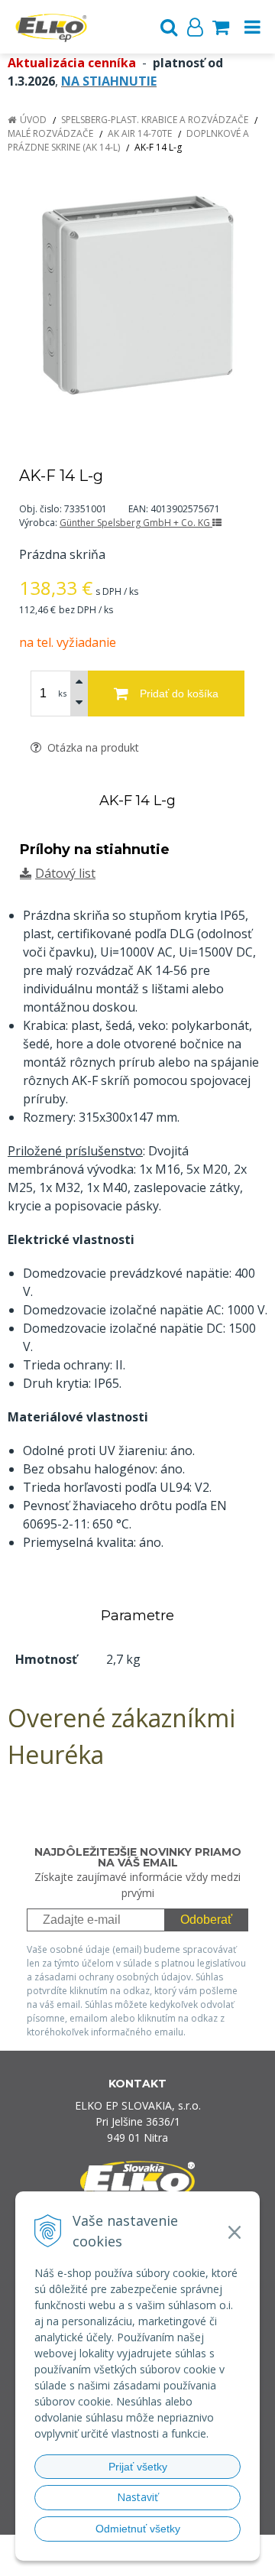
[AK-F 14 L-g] (137, 292)
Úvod (33, 120)
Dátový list (65, 873)
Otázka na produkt (92, 747)
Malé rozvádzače (50, 133)
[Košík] (221, 27)
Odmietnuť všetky (138, 2529)
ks (62, 693)
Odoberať (206, 1920)
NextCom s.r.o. (167, 2561)
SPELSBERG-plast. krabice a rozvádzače (155, 120)
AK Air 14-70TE (140, 133)
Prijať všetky (138, 2467)
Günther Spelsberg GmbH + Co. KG (136, 523)
